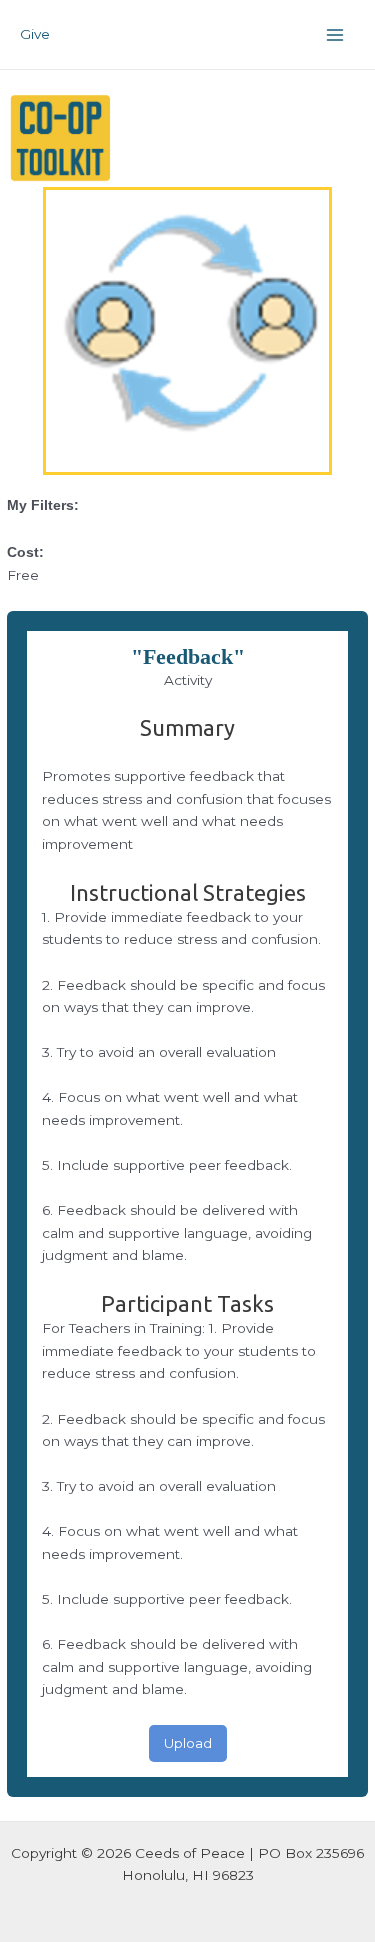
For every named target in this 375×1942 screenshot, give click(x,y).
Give (35, 34)
